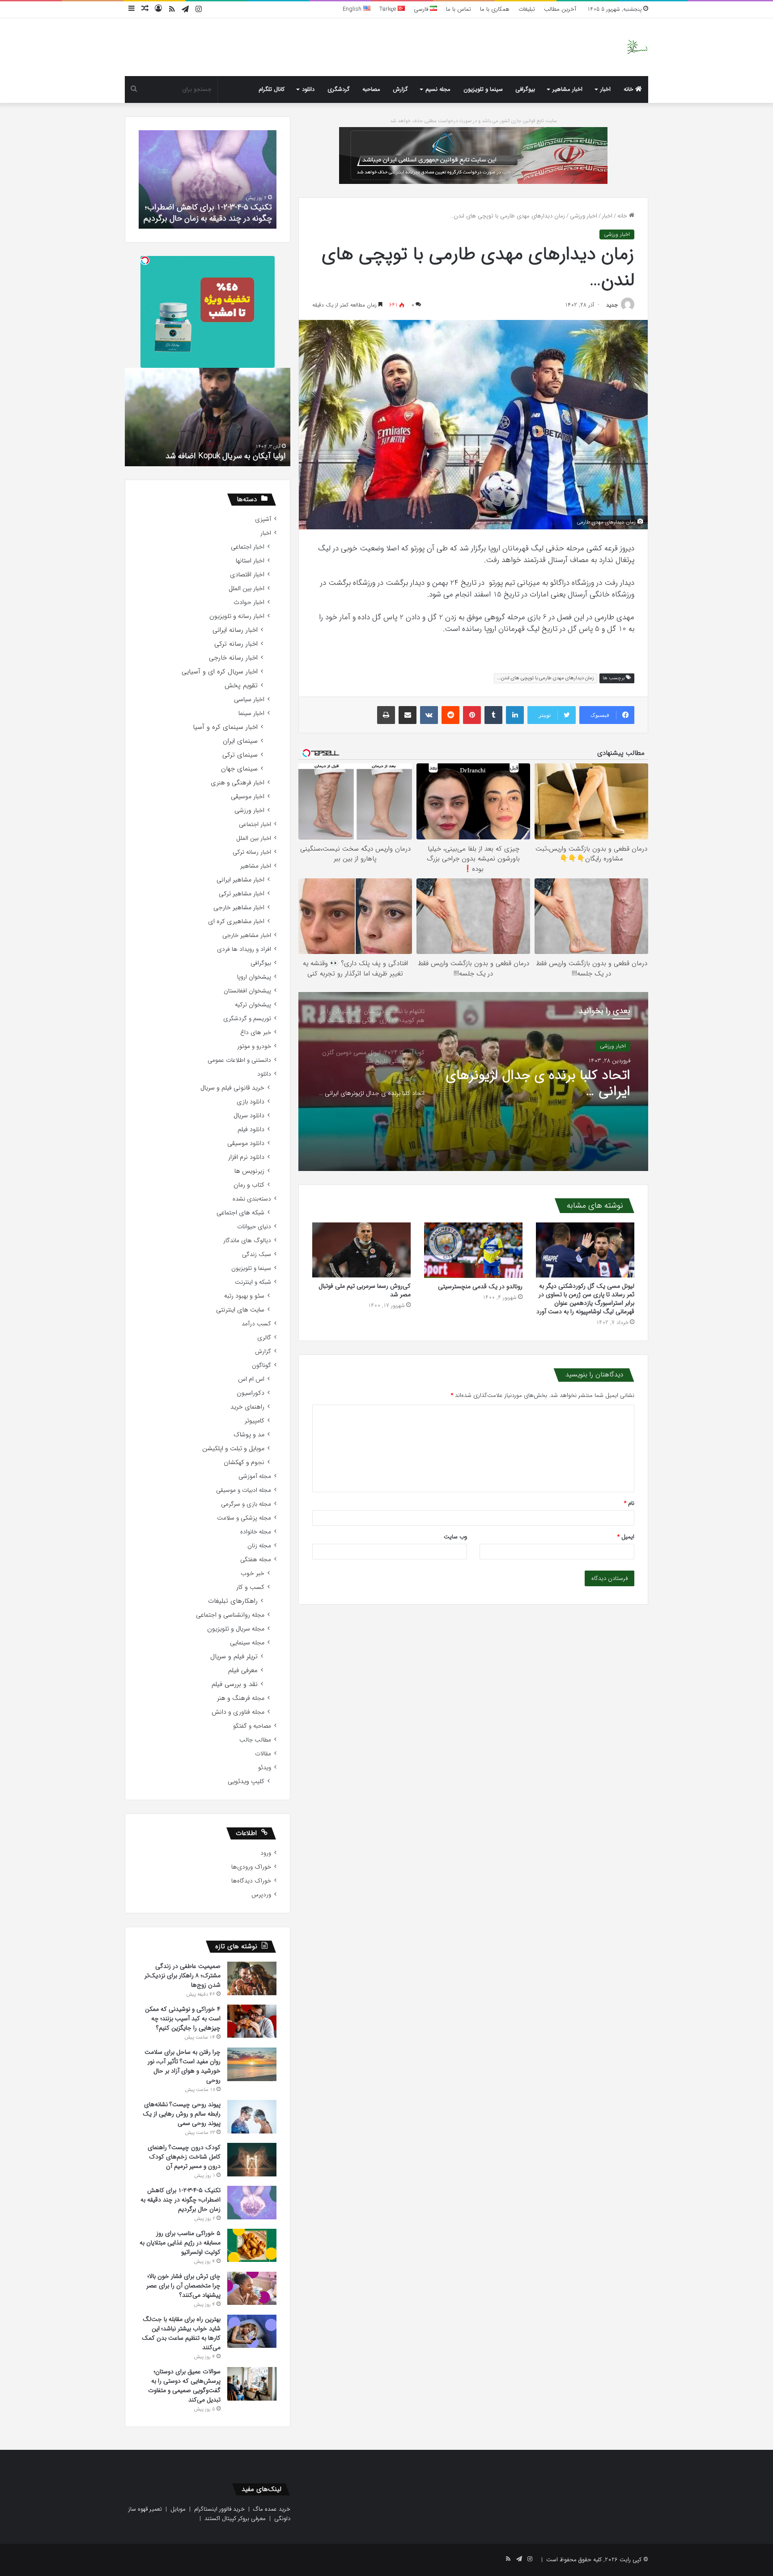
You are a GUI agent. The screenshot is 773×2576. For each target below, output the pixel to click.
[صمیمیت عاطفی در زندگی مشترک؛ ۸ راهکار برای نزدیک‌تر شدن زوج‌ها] (252, 1978)
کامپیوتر (255, 1421)
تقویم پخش (241, 686)
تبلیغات (527, 9)
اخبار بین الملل (246, 589)
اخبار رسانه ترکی (236, 644)
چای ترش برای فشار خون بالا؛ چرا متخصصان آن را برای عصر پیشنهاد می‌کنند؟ (183, 2286)
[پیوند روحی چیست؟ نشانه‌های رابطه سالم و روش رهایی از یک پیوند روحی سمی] (252, 2117)
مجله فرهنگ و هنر (241, 1698)
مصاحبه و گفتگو (252, 1726)
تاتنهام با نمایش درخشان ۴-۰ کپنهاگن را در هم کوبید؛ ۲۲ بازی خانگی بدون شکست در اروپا (544, 1084)
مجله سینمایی (247, 1643)
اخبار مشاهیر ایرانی (240, 880)
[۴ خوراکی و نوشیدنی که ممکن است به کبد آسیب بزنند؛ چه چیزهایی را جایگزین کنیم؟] (252, 2021)
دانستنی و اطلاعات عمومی (239, 1060)
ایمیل (626, 1537)
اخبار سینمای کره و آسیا (225, 727)
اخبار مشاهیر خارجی (239, 908)
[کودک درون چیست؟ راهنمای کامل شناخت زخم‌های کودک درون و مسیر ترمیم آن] (252, 2160)
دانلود (308, 89)
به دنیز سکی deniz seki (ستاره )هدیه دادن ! (214, 456)
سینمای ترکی (240, 755)
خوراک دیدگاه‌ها (251, 1881)
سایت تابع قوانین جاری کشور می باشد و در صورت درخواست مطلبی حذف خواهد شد (474, 121)
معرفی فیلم (243, 1671)
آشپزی (263, 519)
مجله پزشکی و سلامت (244, 1518)
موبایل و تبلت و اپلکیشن (233, 1449)
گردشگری (339, 89)
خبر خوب (253, 1573)
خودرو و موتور (254, 1046)
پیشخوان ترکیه (253, 1005)
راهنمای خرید (247, 1407)
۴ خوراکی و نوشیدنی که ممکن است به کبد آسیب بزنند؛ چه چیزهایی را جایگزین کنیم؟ (183, 2018)
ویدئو (265, 1768)
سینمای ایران (240, 741)
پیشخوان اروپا (254, 977)
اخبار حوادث (249, 602)
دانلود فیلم (251, 1130)
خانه (629, 89)
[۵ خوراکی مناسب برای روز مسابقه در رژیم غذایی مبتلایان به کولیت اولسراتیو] (252, 2245)
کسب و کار (250, 1587)
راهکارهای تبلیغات (233, 1601)
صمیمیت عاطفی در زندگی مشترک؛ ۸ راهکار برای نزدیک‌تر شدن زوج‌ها (183, 1976)
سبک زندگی (257, 1254)
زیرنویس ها (249, 1171)
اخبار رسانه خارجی (233, 658)
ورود (266, 1853)
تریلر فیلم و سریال (234, 1657)
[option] (473, 1081)
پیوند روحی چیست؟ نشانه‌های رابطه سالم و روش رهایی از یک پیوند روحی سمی (182, 2114)
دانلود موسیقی (246, 1143)
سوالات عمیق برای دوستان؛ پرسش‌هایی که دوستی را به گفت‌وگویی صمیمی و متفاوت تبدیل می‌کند (184, 2386)
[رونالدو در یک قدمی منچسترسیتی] (473, 1250)
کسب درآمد (256, 1324)
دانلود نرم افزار (246, 1157)
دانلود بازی (251, 1102)
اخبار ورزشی (584, 216)
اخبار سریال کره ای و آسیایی (220, 672)
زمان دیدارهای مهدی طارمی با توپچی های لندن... (546, 678)
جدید (612, 305)
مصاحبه (371, 89)
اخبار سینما (251, 713)
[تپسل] (145, 260)
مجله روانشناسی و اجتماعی (230, 1615)
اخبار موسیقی (248, 797)
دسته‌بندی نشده (252, 1199)
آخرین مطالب (560, 9)
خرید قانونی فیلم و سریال (232, 1088)
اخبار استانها (250, 561)
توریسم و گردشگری (247, 1019)
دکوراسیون (251, 1393)
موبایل (178, 2509)
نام (629, 1503)
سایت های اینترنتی (240, 1310)
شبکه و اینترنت (253, 1282)
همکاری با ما (495, 9)
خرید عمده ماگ (272, 2509)
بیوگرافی (525, 89)
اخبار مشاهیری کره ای (236, 922)
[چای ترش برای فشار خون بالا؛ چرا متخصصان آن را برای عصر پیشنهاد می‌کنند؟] (252, 2288)
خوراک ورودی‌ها (251, 1867)
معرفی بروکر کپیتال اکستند (235, 2519)
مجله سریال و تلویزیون (236, 1629)
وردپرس (261, 1895)
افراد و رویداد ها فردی (244, 949)
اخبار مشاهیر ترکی (242, 894)
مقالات (263, 1754)
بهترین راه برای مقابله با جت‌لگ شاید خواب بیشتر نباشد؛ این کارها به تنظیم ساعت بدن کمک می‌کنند (181, 2333)
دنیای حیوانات (254, 1227)
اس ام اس (251, 1379)
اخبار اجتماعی (248, 547)
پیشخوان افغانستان (247, 991)
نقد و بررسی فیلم (235, 1684)
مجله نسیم (438, 89)
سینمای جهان (239, 769)
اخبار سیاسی (249, 700)
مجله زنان (259, 1546)
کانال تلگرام (272, 89)
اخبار (605, 89)
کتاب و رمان (249, 1185)
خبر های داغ (256, 1033)
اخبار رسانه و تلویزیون (237, 616)
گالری (264, 1338)
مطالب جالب (255, 1740)
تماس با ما (459, 9)
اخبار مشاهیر (567, 89)
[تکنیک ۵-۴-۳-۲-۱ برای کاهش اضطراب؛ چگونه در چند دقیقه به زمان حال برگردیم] (252, 2203)
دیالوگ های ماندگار (247, 1241)
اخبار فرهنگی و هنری (238, 783)
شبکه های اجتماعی (240, 1213)
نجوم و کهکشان (244, 1463)
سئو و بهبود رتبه (244, 1296)
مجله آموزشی (255, 1476)
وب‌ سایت (455, 1537)
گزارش (400, 89)
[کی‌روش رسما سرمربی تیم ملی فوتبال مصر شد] (361, 1250)
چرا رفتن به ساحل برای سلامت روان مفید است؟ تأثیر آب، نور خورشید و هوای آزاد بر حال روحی (183, 2066)
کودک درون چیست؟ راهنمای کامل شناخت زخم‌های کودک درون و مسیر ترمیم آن (184, 2157)
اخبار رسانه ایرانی (235, 630)
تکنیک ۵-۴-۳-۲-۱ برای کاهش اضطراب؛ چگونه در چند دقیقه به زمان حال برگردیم (181, 2200)
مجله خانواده (256, 1532)
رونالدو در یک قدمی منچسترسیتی (480, 1286)
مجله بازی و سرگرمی (246, 1504)
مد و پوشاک (249, 1435)
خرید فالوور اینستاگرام (219, 2509)
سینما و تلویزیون (483, 89)
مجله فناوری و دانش (238, 1712)
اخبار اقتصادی (247, 575)
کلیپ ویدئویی (246, 1782)
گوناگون (261, 1365)
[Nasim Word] (637, 47)
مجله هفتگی (256, 1560)
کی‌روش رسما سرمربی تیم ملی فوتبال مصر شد (365, 1290)
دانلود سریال (249, 1116)
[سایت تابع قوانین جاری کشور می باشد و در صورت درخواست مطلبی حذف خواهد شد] (473, 155)
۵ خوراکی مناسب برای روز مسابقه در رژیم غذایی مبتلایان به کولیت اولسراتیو (209, 213)
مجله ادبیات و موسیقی (244, 1490)
